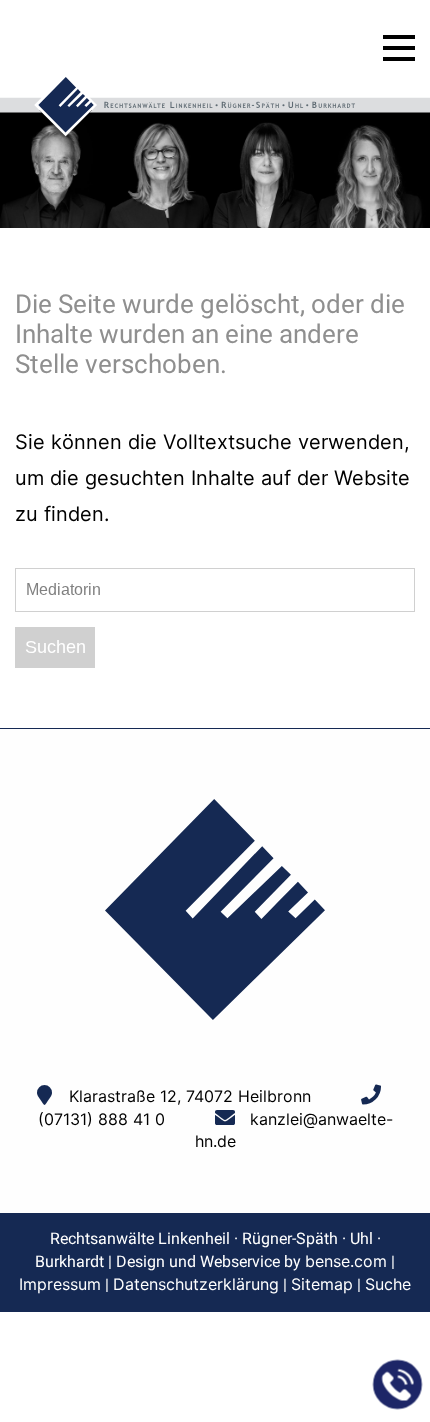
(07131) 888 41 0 (101, 1119)
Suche (388, 1284)
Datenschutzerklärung (196, 1284)
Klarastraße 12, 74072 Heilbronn (190, 1096)
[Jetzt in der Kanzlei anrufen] (398, 1385)
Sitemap (322, 1284)
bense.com (346, 1261)
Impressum (60, 1284)
